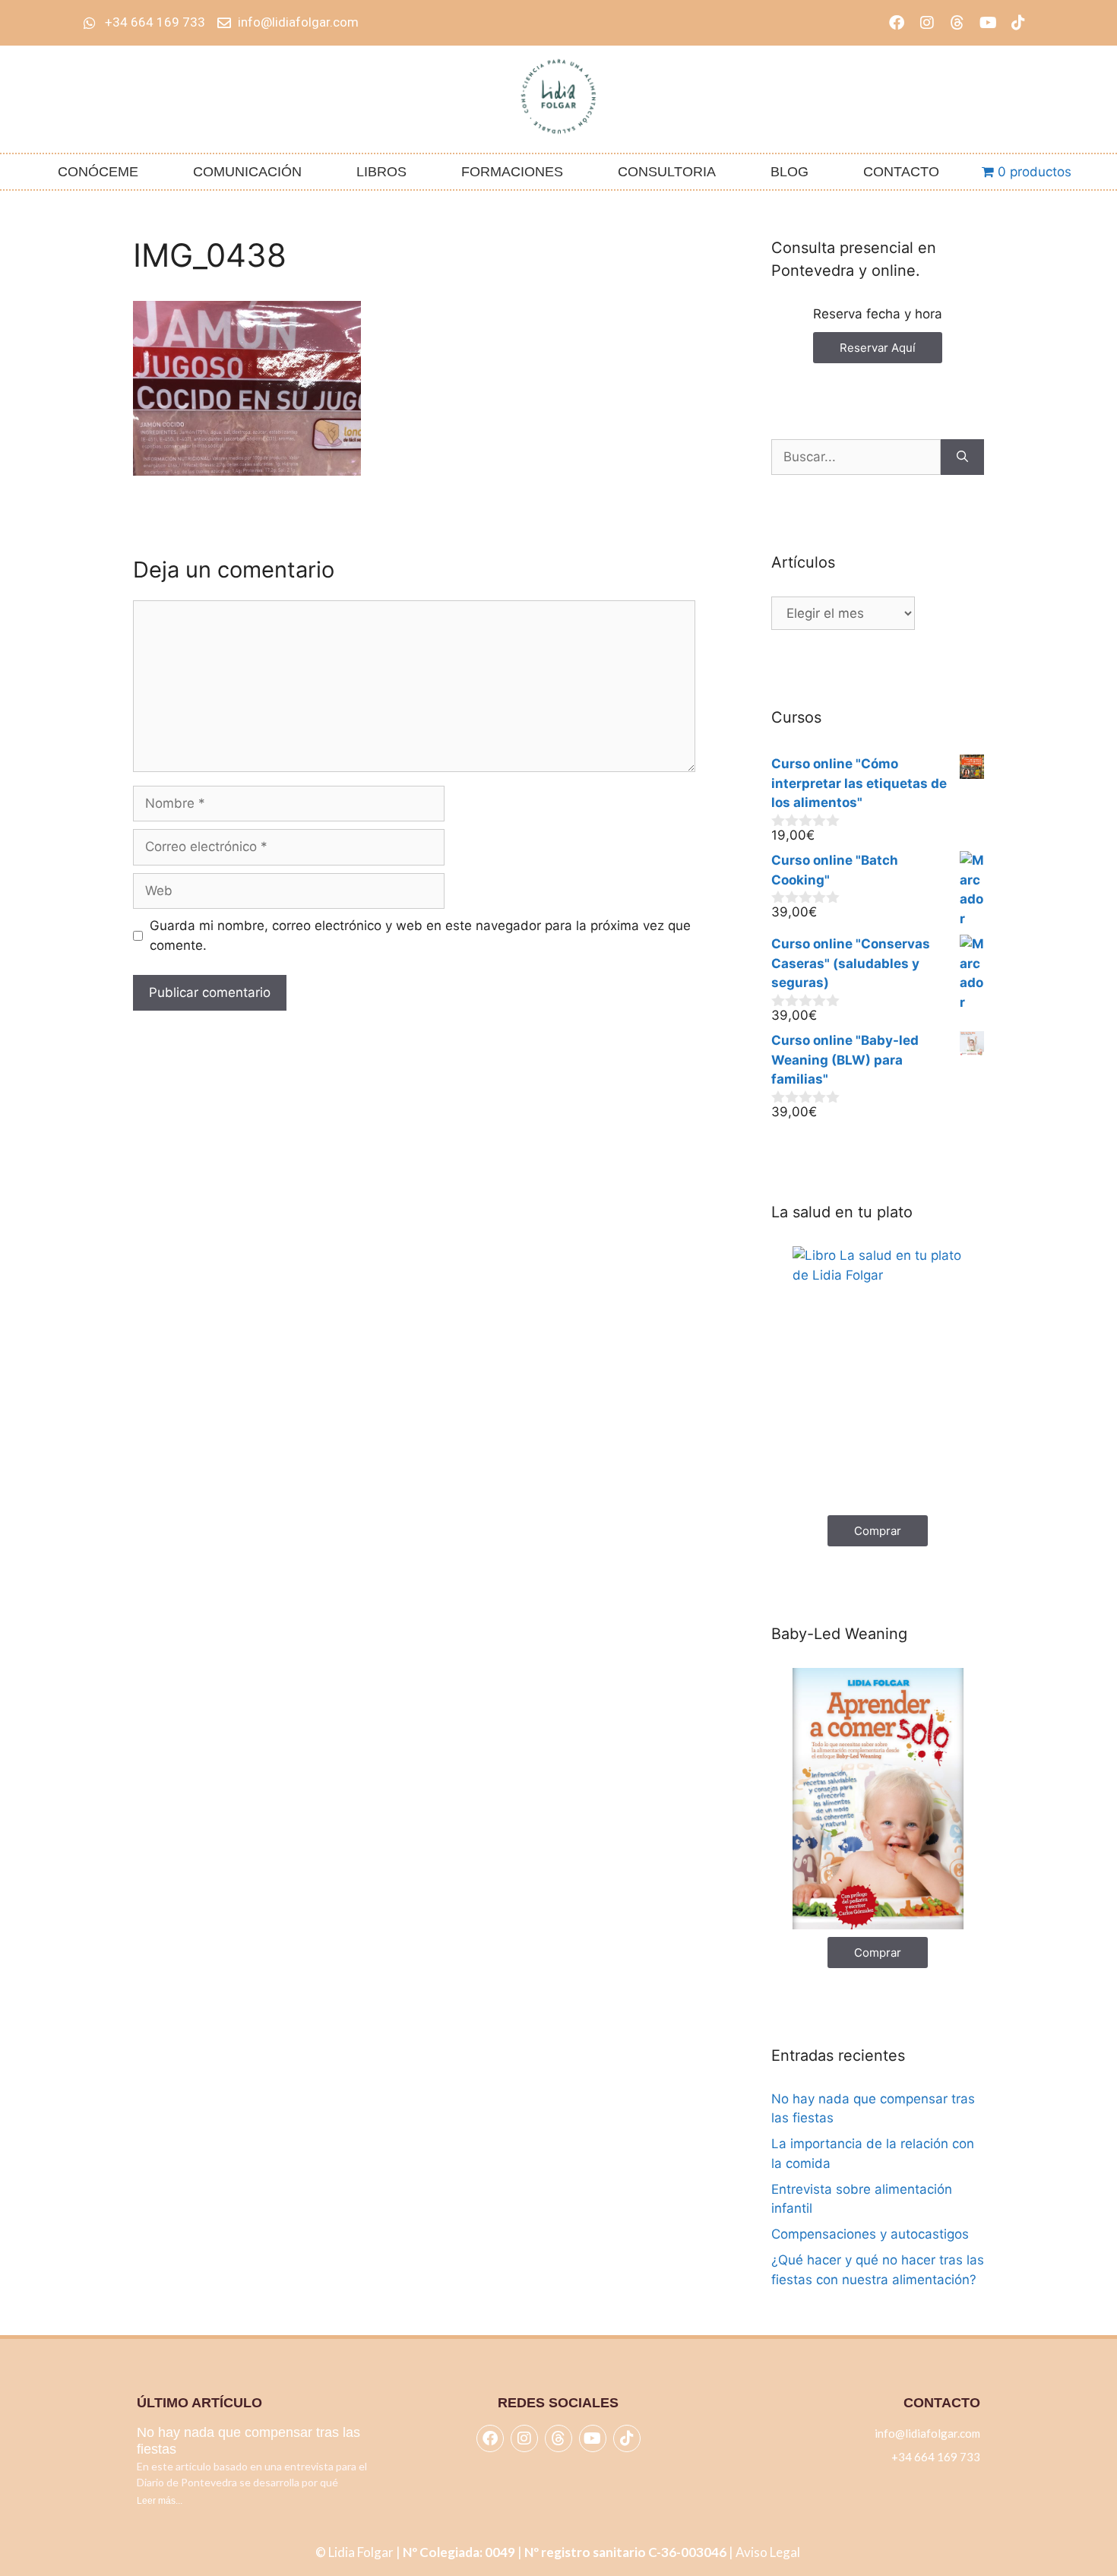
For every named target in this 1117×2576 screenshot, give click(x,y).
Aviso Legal (769, 2552)
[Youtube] (988, 23)
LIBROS (381, 172)
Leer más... (160, 2501)
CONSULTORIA (667, 172)
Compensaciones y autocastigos (870, 2234)
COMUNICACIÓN (247, 172)
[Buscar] (962, 457)
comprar (878, 1531)
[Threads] (957, 23)
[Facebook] (897, 23)
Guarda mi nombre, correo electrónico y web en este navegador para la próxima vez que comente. (420, 935)
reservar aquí (878, 348)
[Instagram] (927, 23)
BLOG (789, 172)
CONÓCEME (98, 172)
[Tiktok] (1018, 23)
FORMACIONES (512, 172)
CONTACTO (901, 172)
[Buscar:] (856, 457)
